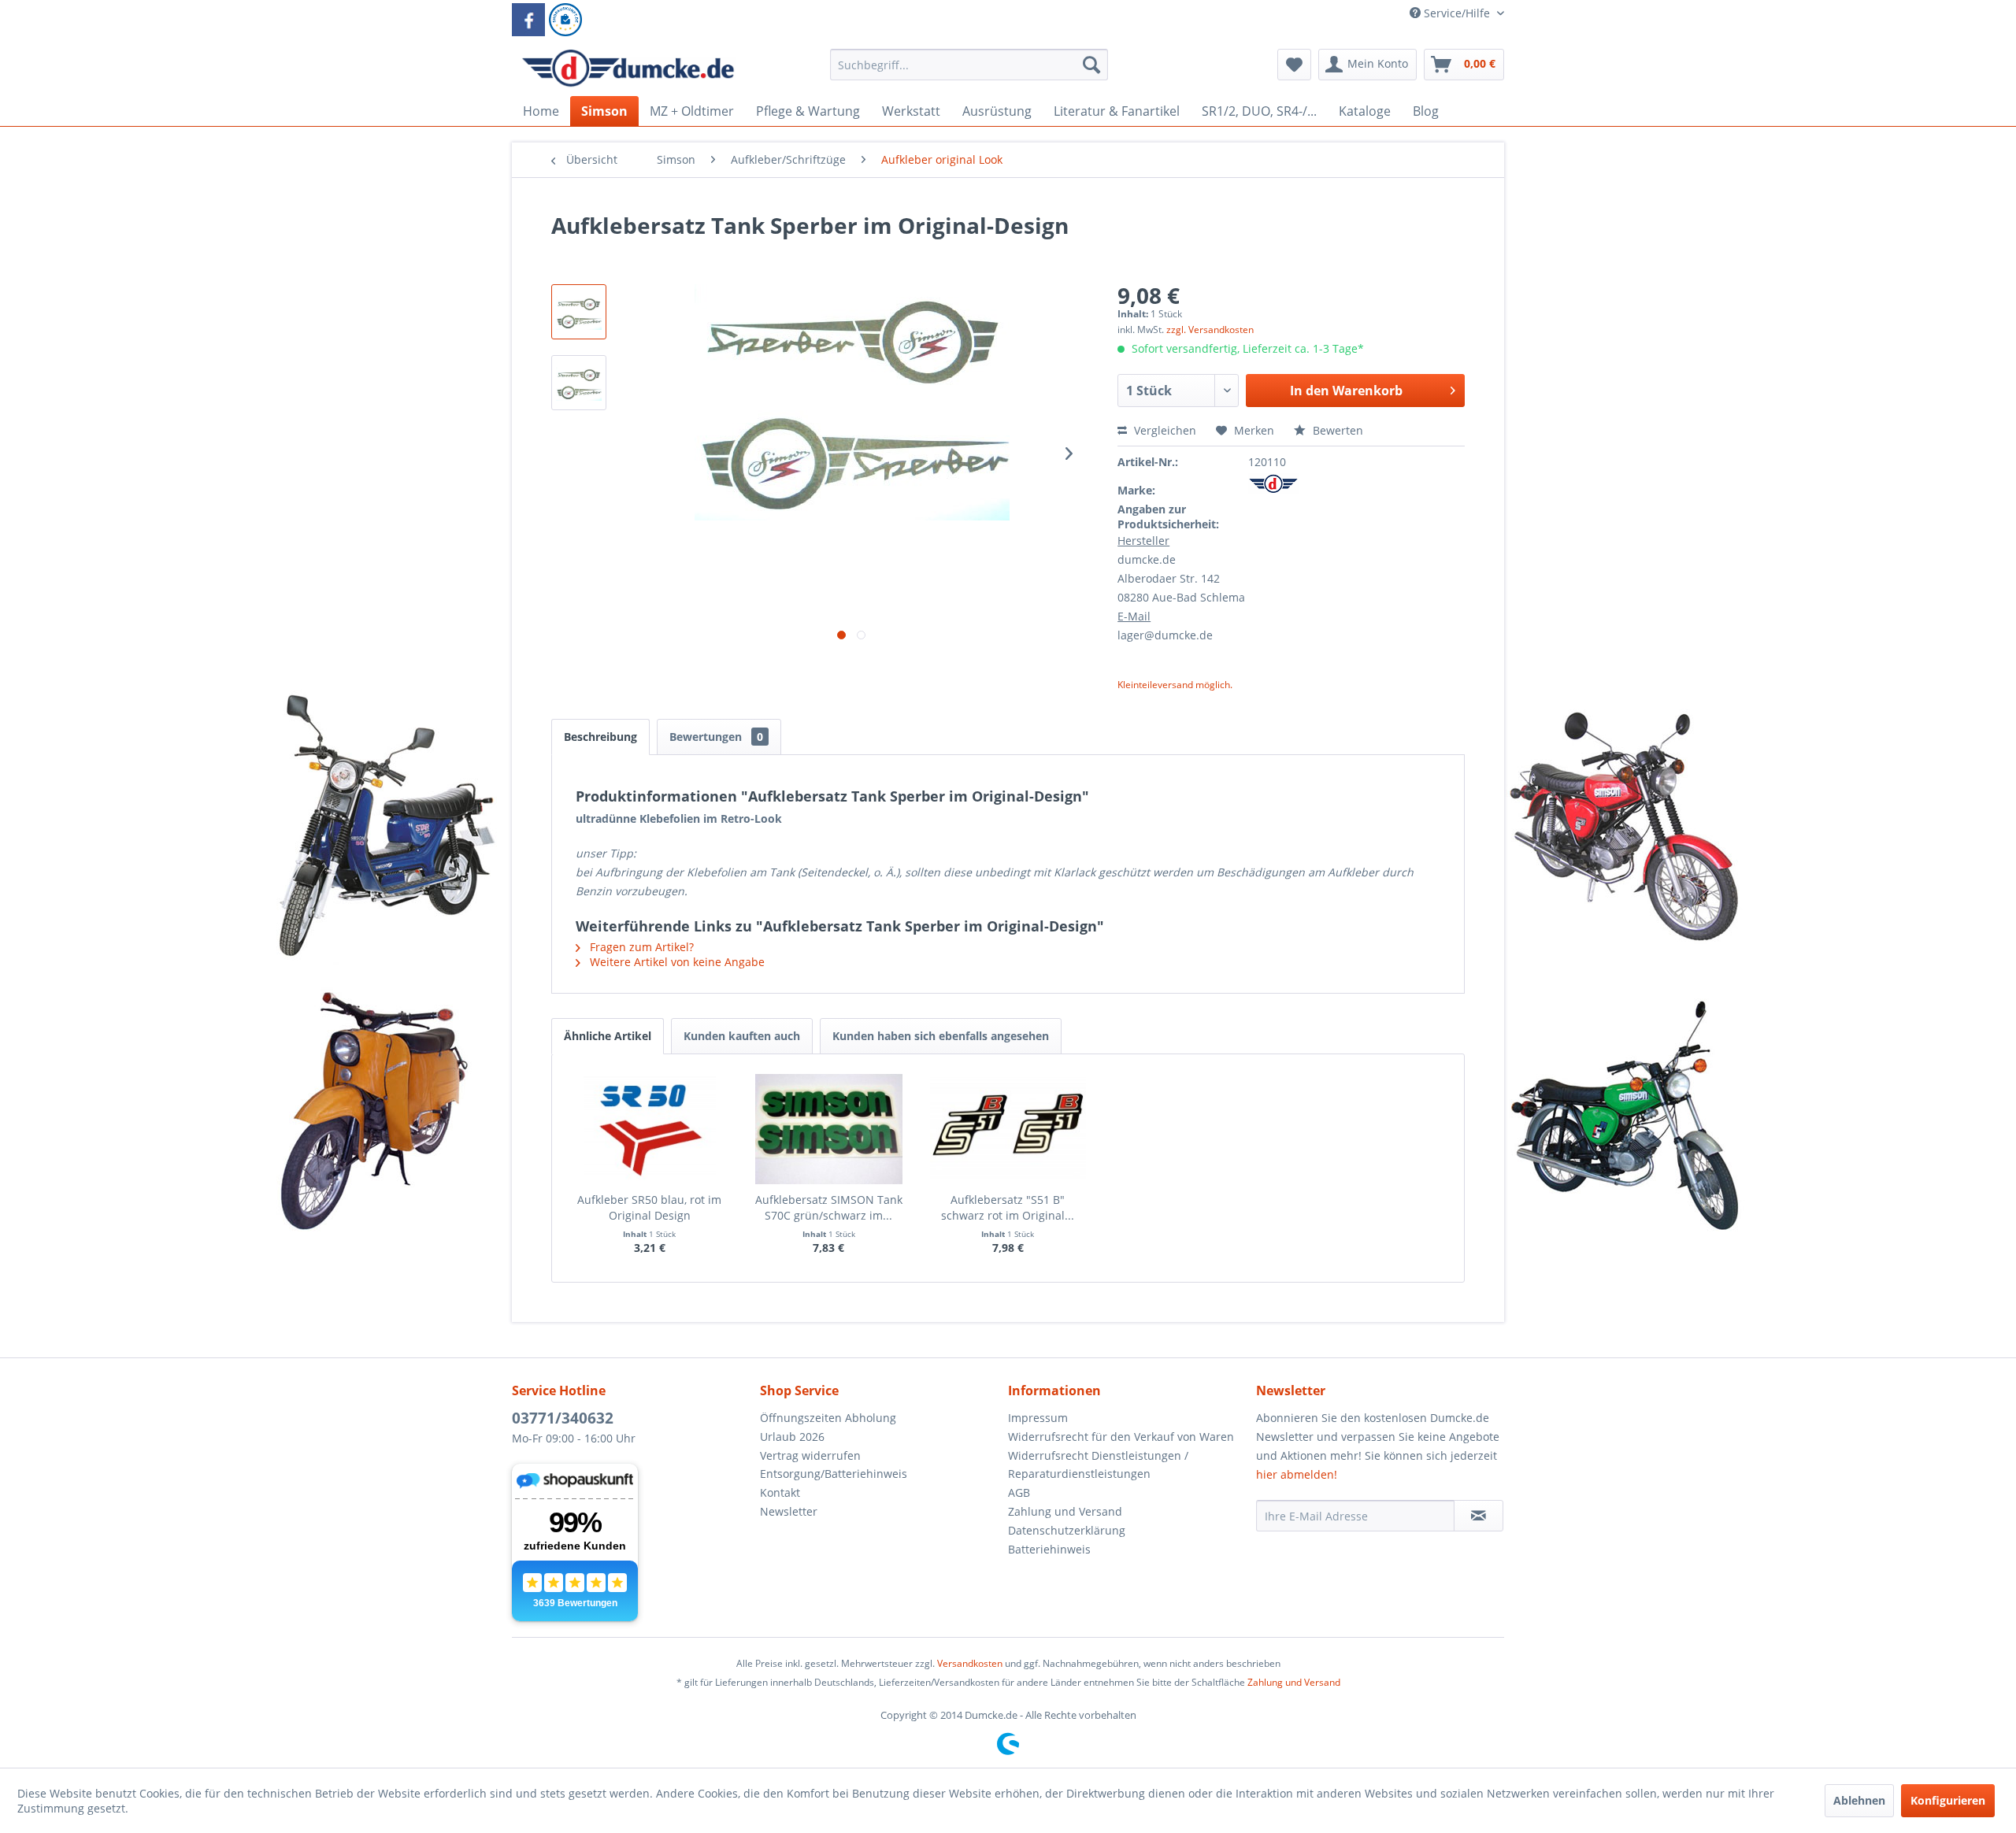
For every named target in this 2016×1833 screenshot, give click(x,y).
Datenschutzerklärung (1067, 1530)
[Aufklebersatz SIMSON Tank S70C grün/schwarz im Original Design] (829, 1129)
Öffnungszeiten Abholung (828, 1418)
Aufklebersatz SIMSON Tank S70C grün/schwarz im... (829, 1207)
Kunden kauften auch (742, 1036)
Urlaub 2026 (792, 1437)
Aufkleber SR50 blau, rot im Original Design (649, 1207)
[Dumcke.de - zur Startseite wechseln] (628, 69)
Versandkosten (970, 1663)
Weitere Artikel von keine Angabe (676, 962)
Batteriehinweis (1049, 1549)
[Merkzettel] (1294, 65)
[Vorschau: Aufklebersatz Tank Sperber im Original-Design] (579, 312)
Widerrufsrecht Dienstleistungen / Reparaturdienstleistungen (1098, 1465)
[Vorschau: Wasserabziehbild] (579, 383)
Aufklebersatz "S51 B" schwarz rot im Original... (1008, 1207)
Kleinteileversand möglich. (1175, 685)
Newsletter (789, 1511)
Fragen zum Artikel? (640, 947)
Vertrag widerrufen (810, 1455)
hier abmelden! (1297, 1474)
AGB (1019, 1492)
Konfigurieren (1948, 1800)
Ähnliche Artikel (608, 1036)
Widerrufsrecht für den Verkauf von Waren (1121, 1437)
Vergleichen (1164, 430)
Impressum (1038, 1418)
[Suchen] (1091, 65)
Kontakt (780, 1492)
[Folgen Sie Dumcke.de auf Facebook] (528, 20)
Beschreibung (600, 737)
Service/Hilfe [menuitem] (1457, 13)
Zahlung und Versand (1065, 1511)
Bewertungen (716, 737)
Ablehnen (1859, 1800)
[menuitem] (969, 72)
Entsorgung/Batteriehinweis (834, 1474)
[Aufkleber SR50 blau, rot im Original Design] (650, 1129)
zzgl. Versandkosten (1210, 330)
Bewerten (1336, 430)
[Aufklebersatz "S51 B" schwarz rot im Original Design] (1008, 1129)
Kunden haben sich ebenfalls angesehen (941, 1036)
